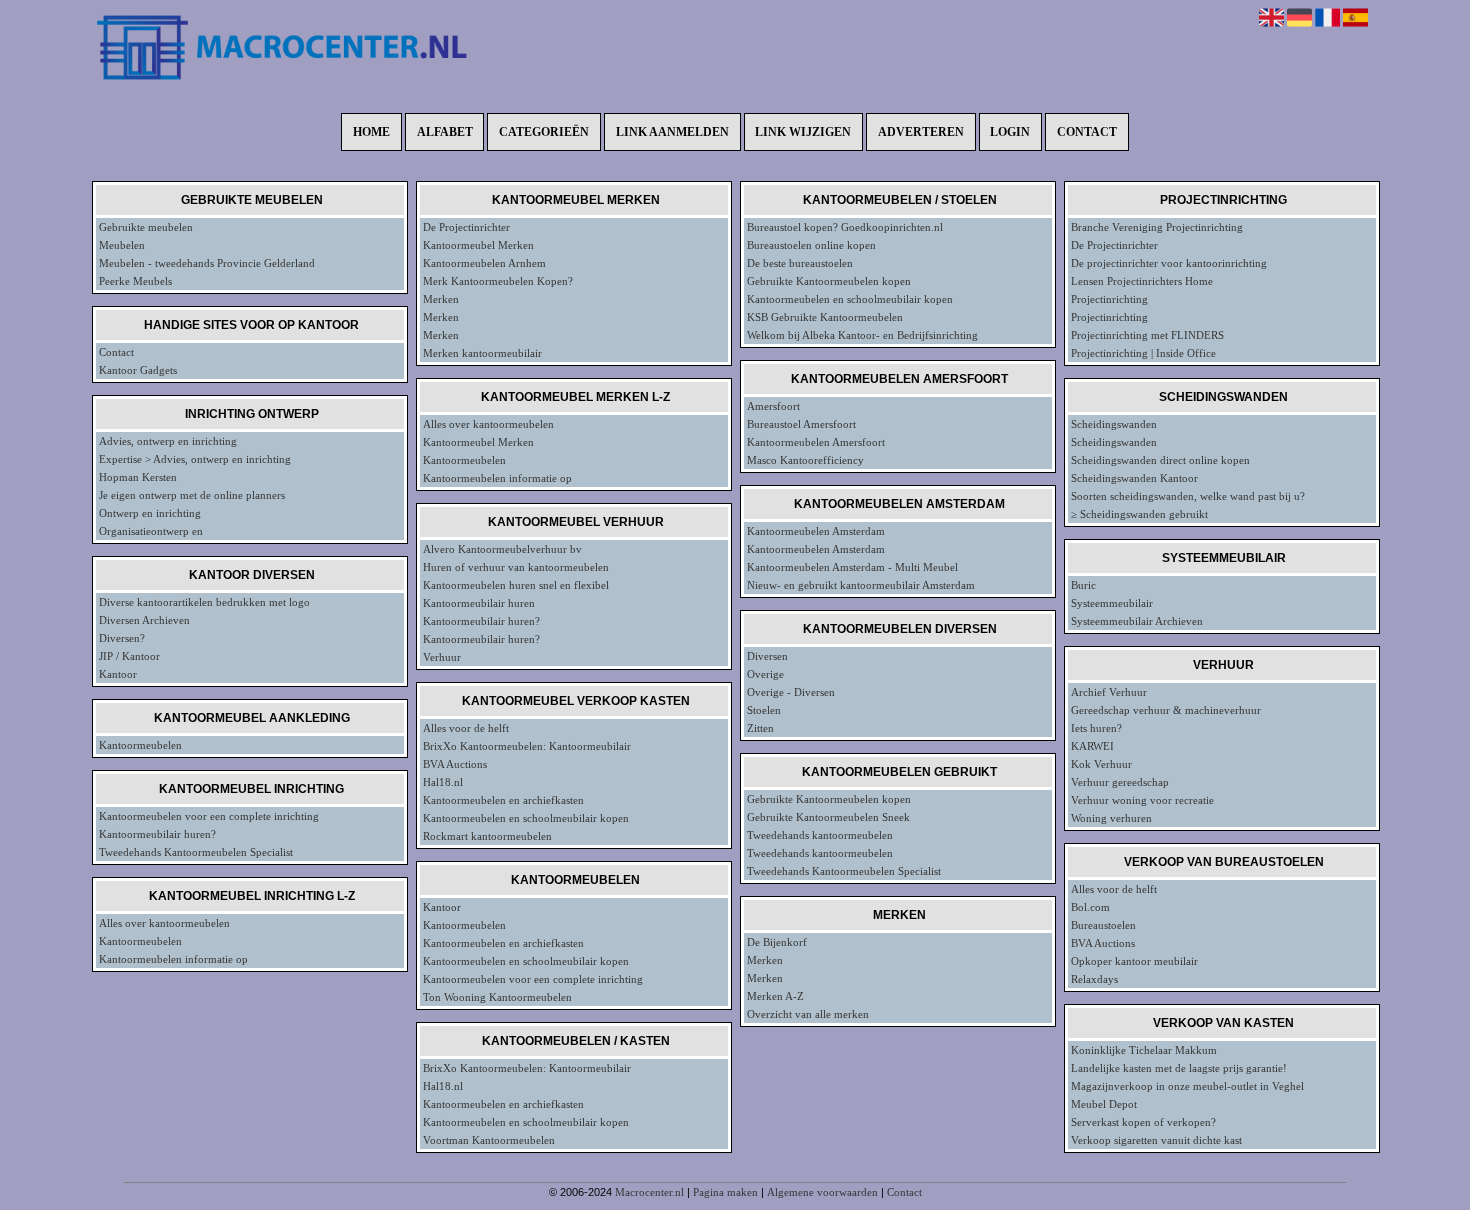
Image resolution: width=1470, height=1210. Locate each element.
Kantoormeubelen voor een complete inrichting (209, 816)
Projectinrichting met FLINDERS (1147, 335)
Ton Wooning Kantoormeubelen (497, 997)
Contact (1087, 132)
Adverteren (921, 132)
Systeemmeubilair (1112, 603)
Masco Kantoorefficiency (805, 460)
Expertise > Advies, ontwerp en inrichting (195, 459)
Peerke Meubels (135, 281)
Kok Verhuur (1101, 764)
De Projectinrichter (466, 227)
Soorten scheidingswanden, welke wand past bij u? (1188, 496)
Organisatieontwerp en (151, 531)
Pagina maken (725, 1192)
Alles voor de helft (466, 728)
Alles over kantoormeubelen (164, 923)
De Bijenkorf (777, 942)
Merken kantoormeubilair (482, 353)
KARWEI (1092, 746)
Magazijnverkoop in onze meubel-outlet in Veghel (1187, 1086)
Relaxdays (1094, 979)
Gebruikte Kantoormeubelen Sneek (828, 817)
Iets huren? (1096, 728)
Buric (1083, 585)
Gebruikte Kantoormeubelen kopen (829, 281)
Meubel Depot (1104, 1104)
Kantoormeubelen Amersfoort (816, 442)
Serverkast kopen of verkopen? (1143, 1122)
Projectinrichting (1109, 299)
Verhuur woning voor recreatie (1142, 800)
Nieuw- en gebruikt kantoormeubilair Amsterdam (861, 585)
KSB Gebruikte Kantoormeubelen (825, 317)
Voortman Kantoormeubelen (489, 1140)
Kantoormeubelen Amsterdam (816, 531)
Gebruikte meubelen (146, 227)
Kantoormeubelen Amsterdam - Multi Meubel (852, 567)
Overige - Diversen (791, 692)
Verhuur (442, 657)
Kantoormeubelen (140, 745)
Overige (765, 674)
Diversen (767, 656)
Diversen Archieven (144, 620)
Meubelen (122, 245)
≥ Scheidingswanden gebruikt (1139, 514)
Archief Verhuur (1109, 692)
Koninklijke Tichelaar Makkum (1144, 1050)
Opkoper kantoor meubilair (1134, 961)
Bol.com (1090, 907)
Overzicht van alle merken (808, 1014)
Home (371, 132)
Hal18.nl (443, 782)
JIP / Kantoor (129, 656)
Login (1010, 132)
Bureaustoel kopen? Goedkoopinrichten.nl (845, 227)
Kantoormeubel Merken (478, 245)
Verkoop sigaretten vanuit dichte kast (1156, 1140)
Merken (441, 299)
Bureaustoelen (1103, 925)
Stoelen (764, 710)
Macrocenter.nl (649, 1192)
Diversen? (122, 638)
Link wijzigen (803, 132)
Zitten (760, 728)
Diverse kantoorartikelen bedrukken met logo (204, 602)
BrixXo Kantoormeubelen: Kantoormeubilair (527, 746)
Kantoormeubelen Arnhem (484, 263)
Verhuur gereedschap (1120, 782)
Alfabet (445, 132)
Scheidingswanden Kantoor (1134, 478)
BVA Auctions (455, 764)
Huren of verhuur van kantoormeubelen (516, 567)
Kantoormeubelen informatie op (173, 959)
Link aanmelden (672, 132)
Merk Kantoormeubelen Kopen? (498, 281)
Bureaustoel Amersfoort (801, 424)
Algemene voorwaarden (822, 1192)
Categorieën (544, 132)
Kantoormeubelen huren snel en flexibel (516, 585)
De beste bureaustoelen (800, 263)
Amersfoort (773, 406)
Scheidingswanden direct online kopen (1160, 460)
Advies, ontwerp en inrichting (168, 441)
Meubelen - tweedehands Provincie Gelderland (207, 263)
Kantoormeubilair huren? (157, 834)
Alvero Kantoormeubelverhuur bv (502, 549)
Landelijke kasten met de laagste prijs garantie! (1179, 1068)
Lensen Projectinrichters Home (1142, 281)
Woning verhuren (1111, 818)
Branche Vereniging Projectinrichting (1157, 227)
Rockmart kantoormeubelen (487, 836)
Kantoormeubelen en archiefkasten (503, 800)
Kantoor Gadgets (138, 370)
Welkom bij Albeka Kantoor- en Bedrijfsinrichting (862, 335)
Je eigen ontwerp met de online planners (192, 495)
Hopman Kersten (138, 477)
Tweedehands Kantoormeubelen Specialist (196, 852)
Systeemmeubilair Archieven (1137, 621)
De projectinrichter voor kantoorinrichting (1169, 263)
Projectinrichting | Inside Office (1143, 353)
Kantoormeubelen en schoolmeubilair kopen (526, 818)
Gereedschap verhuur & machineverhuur (1166, 710)
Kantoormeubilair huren (479, 603)
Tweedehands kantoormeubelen (820, 835)
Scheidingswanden (1114, 424)
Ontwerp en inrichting (150, 513)
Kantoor (118, 674)
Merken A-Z (775, 996)
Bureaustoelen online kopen (811, 245)
